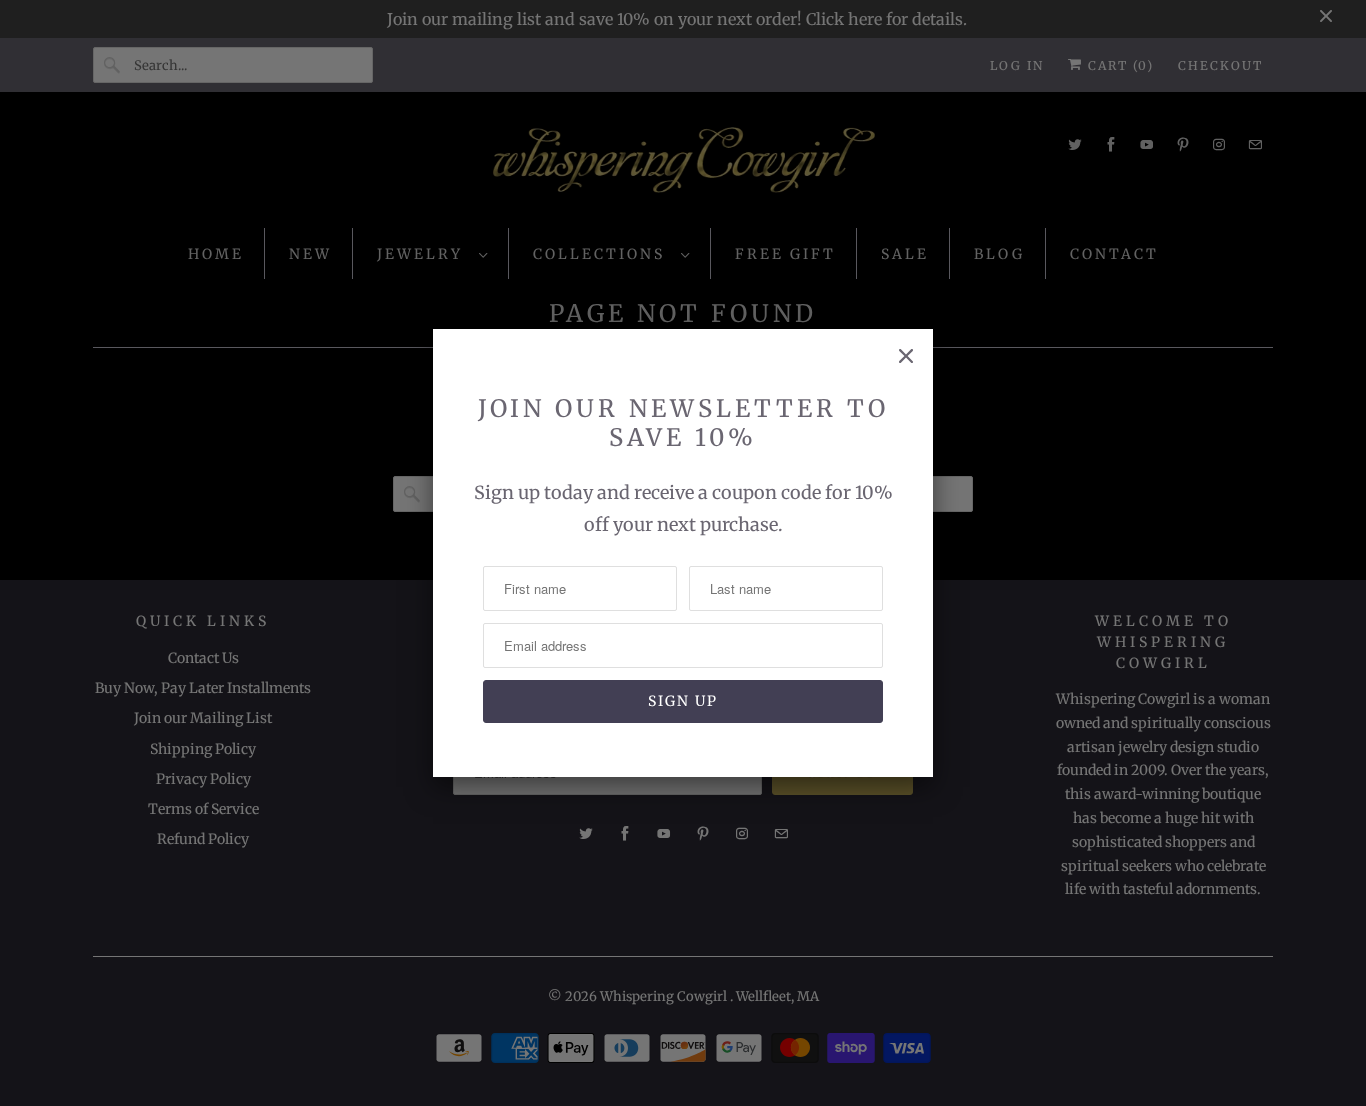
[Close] (906, 356)
